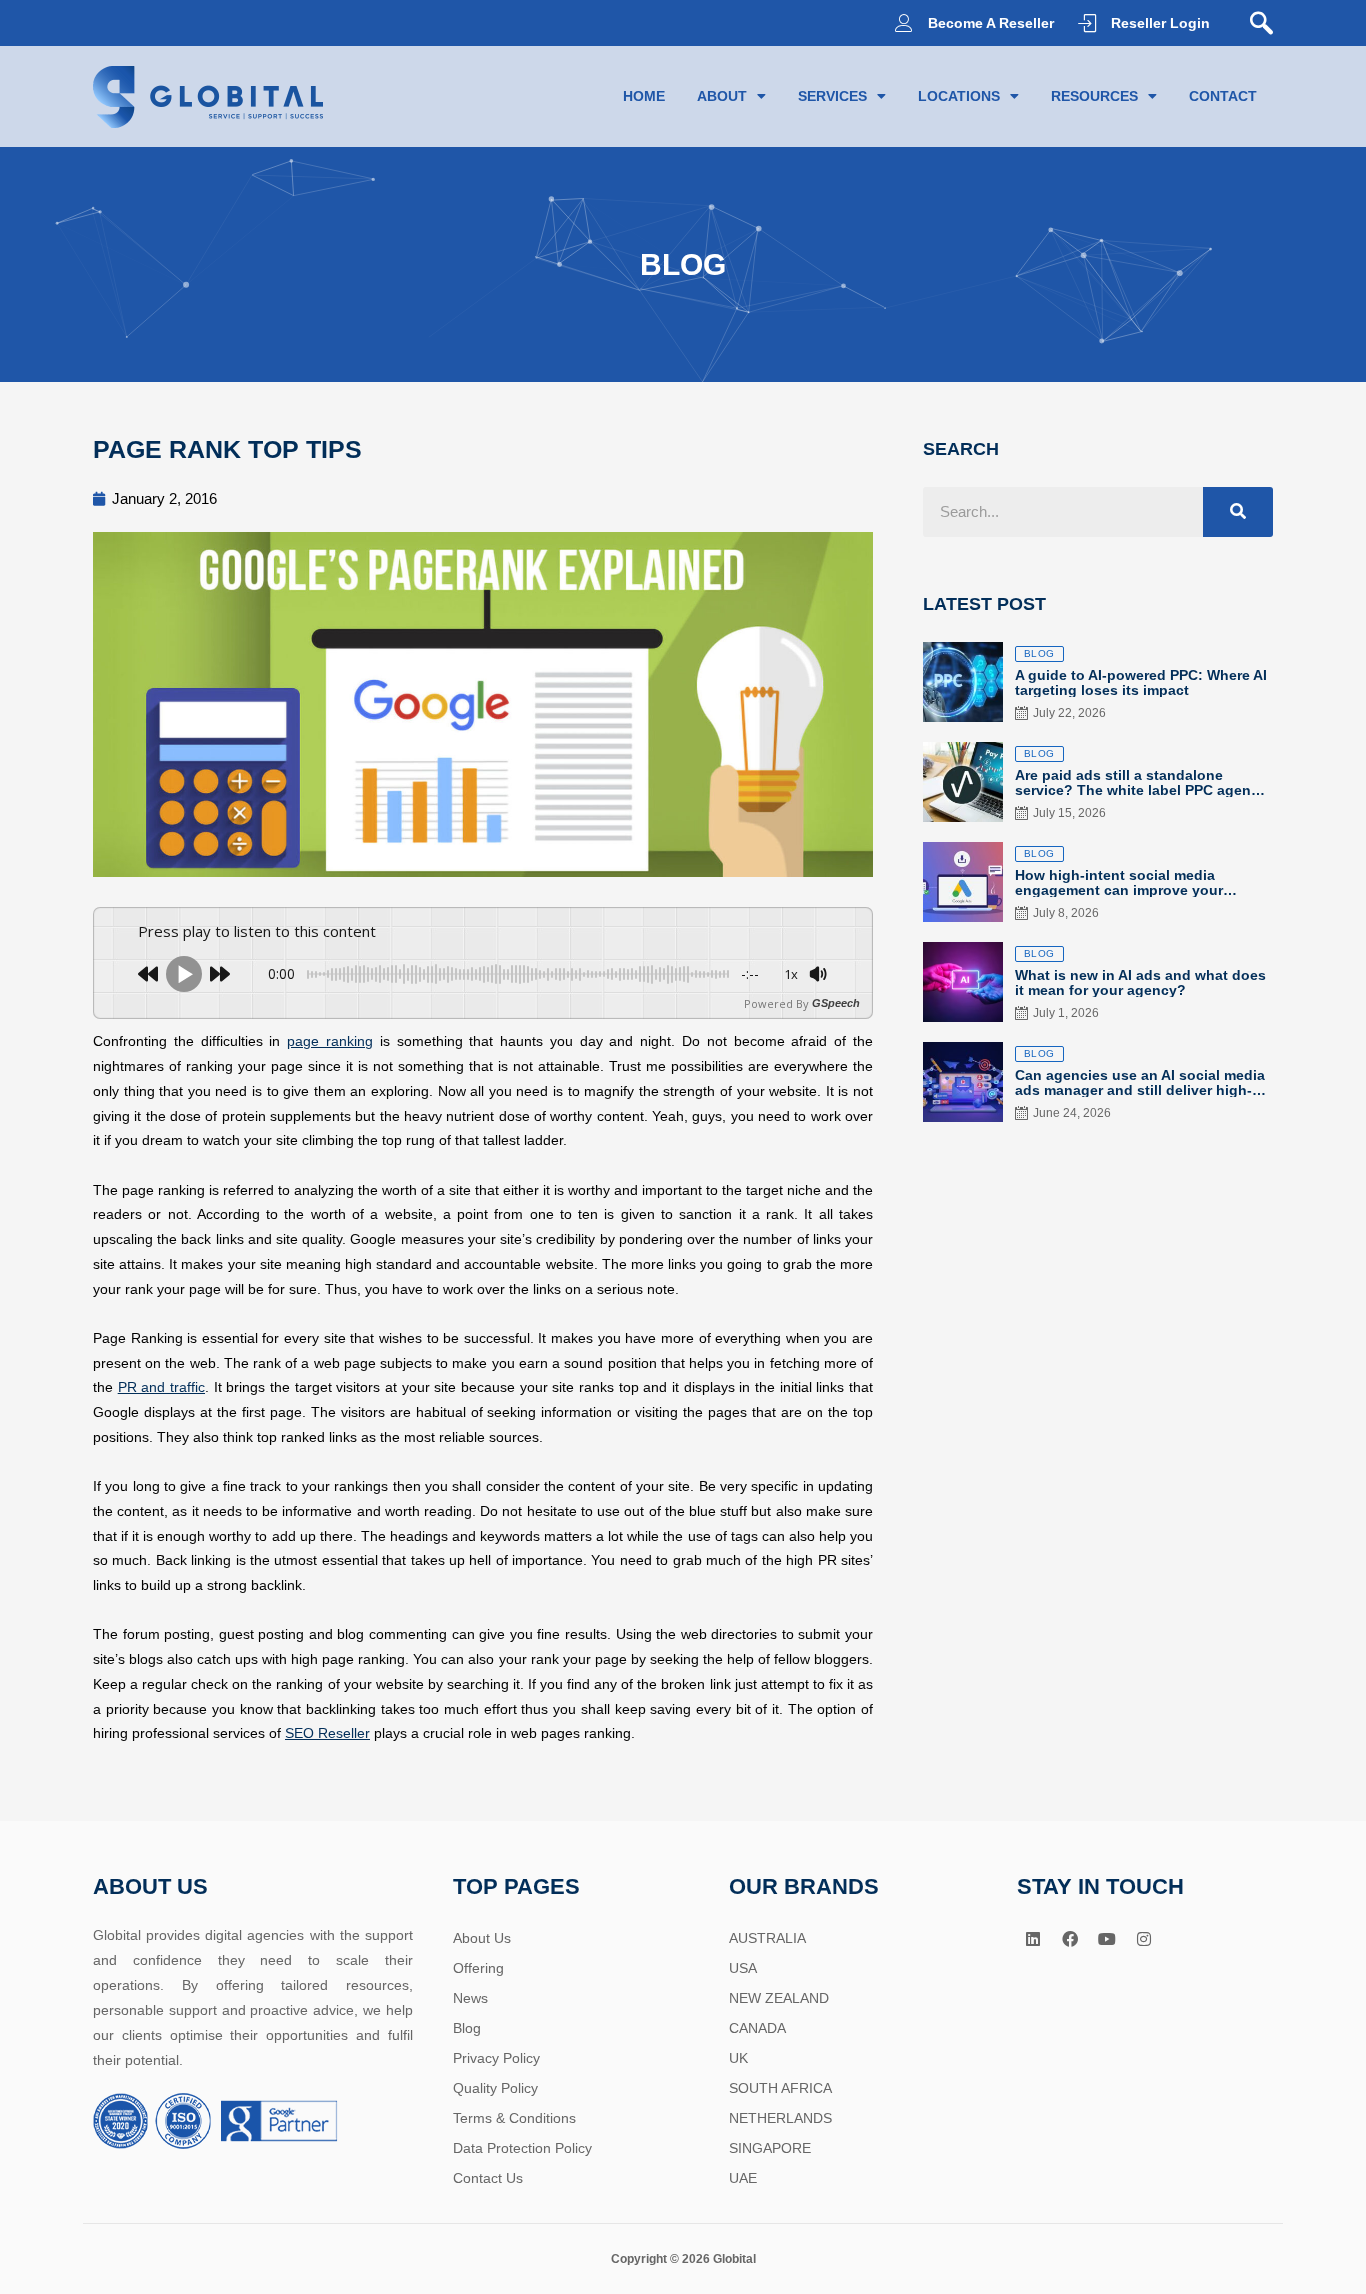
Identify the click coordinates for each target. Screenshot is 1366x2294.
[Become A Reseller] (904, 23)
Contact (1223, 96)
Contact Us (488, 2178)
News (470, 1998)
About (722, 96)
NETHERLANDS (780, 2118)
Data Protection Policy (522, 2148)
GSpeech (836, 1003)
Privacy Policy (496, 2058)
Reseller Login (1160, 23)
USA (743, 1968)
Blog (467, 2028)
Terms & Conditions (514, 2118)
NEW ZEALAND (779, 1998)
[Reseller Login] (1087, 23)
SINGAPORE (770, 2148)
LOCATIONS (959, 96)
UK (738, 2058)
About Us (482, 1938)
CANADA (757, 2028)
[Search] (1238, 512)
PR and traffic (161, 1387)
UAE (743, 2178)
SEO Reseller (327, 1733)
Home (644, 96)
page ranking (330, 1041)
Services (832, 96)
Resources (1094, 96)
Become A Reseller (991, 23)
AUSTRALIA (767, 1938)
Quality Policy (495, 2088)
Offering (478, 1968)
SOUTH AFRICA (780, 2088)
